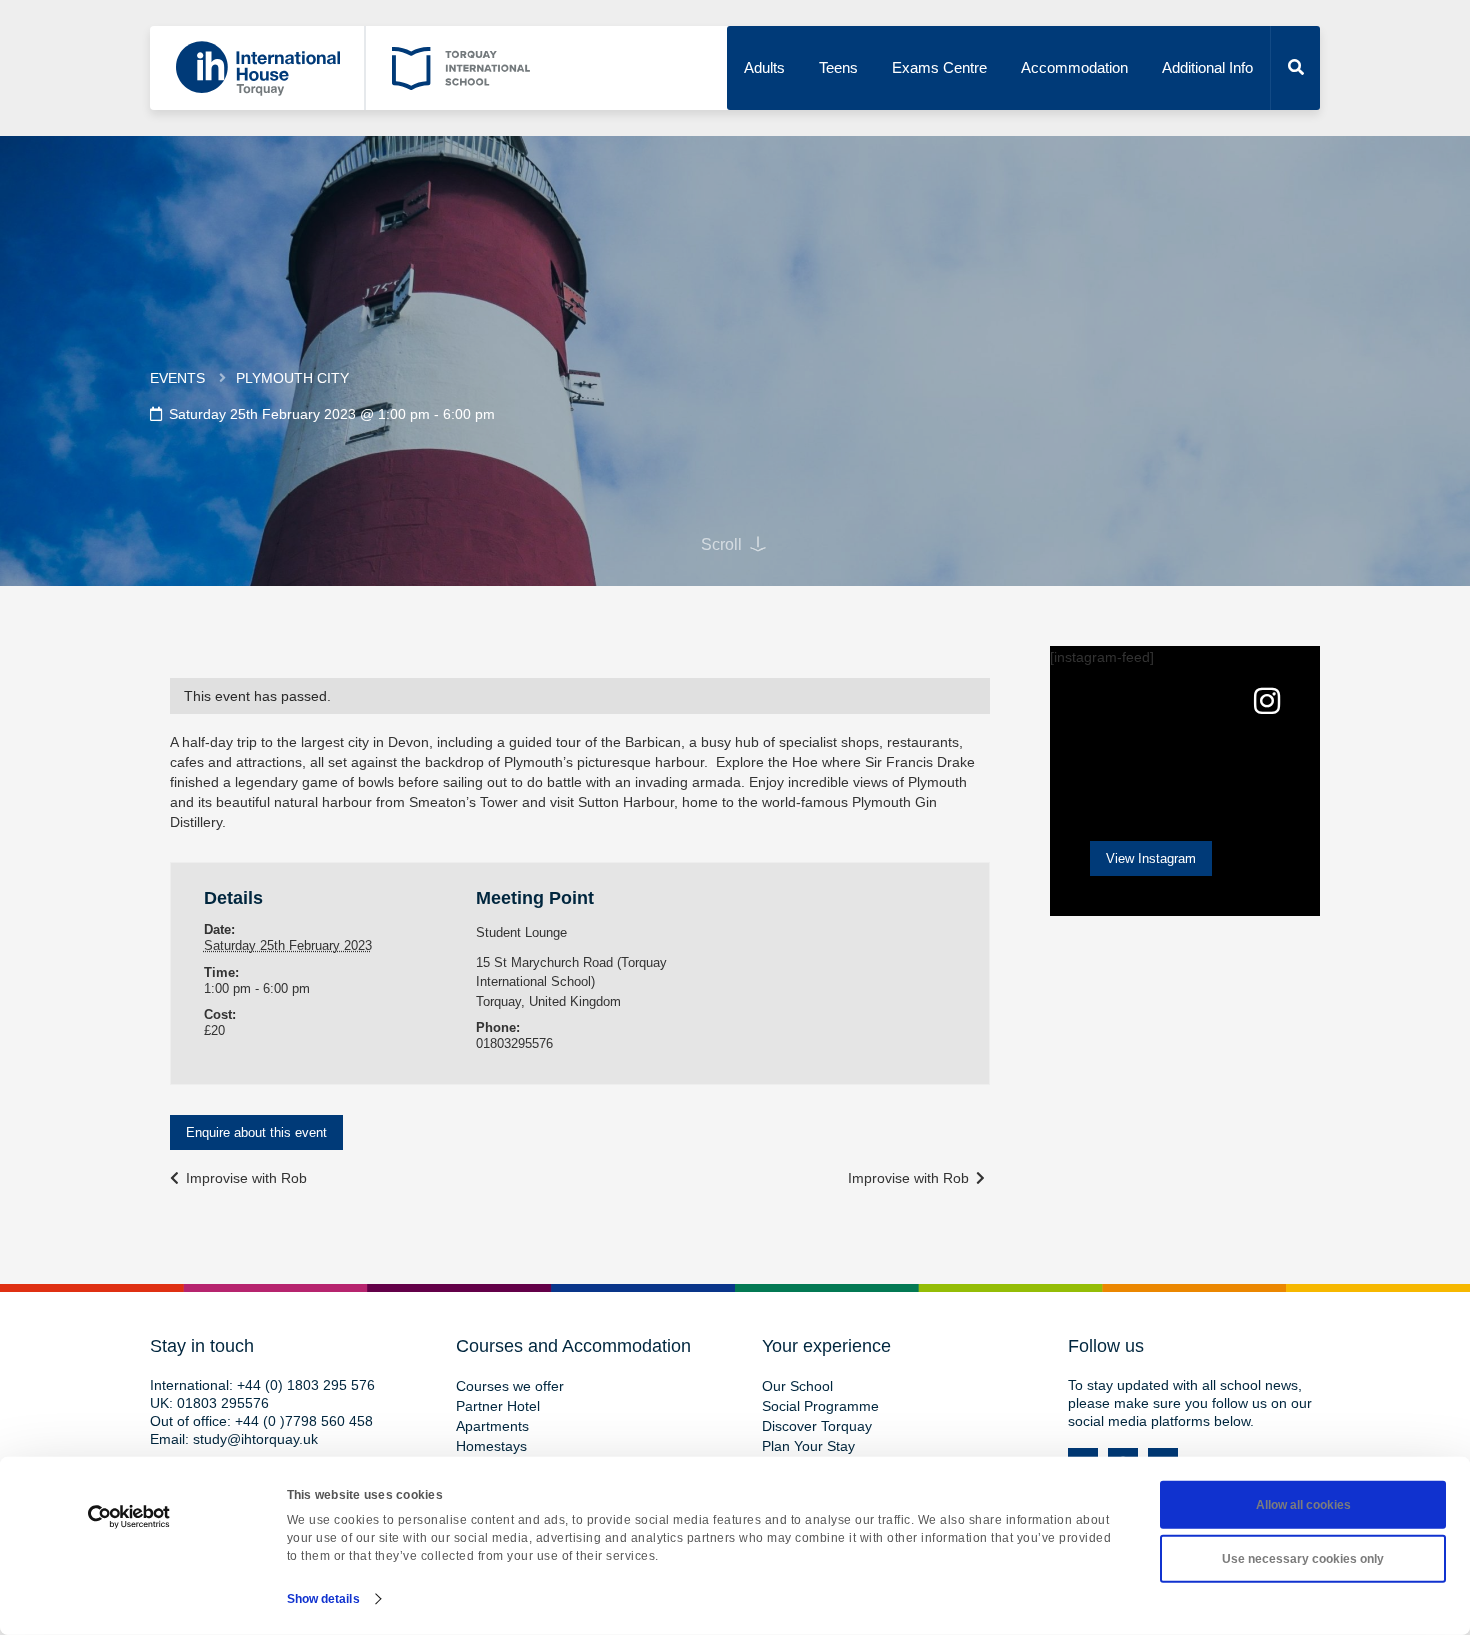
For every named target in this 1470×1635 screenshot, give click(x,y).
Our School (797, 1386)
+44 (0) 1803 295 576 (306, 1385)
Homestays (491, 1446)
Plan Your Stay (808, 1446)
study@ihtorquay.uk (255, 1439)
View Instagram (1151, 858)
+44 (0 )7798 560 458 (304, 1421)
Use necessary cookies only (1303, 1559)
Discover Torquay (817, 1426)
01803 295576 (223, 1403)
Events (177, 378)
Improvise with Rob (244, 1178)
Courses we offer (510, 1386)
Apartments (492, 1426)
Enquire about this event (256, 1132)
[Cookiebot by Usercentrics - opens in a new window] (129, 1517)
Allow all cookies (1303, 1505)
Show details (323, 1599)
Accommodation (1074, 67)
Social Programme (820, 1406)
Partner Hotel (498, 1406)
